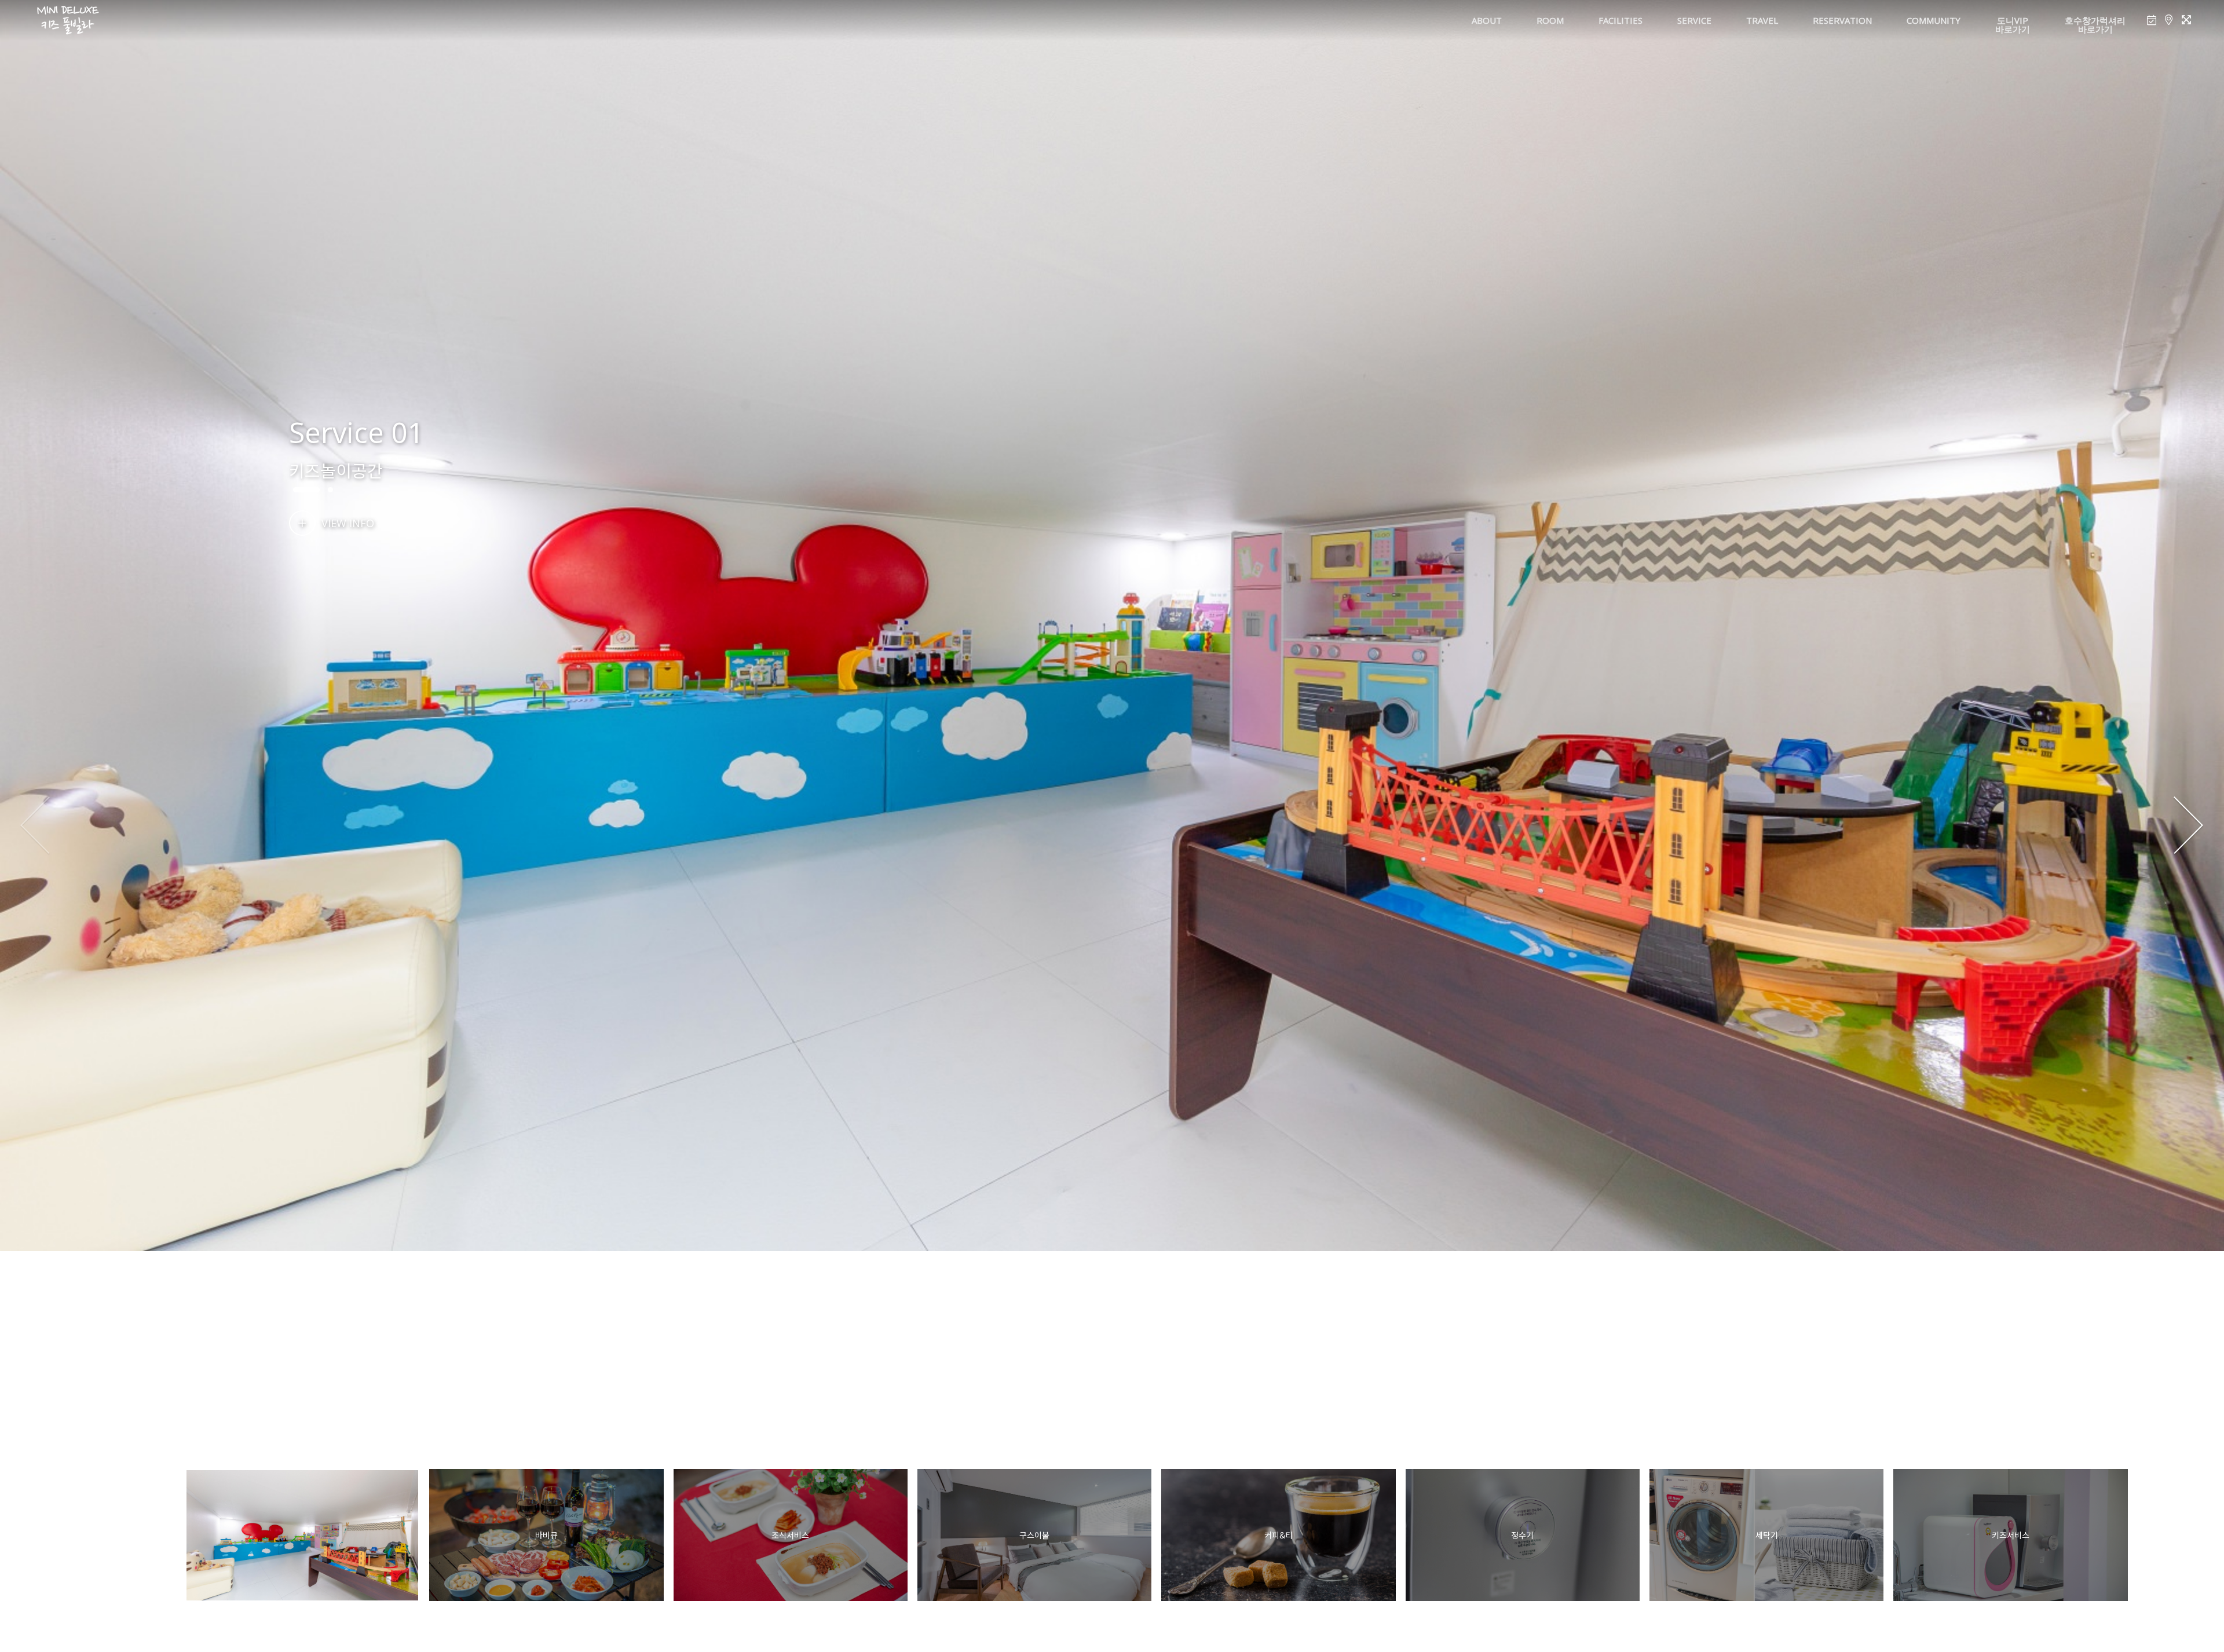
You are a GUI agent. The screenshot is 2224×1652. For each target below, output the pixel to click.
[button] (2188, 826)
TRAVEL (1762, 20)
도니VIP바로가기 (2013, 25)
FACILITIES (1621, 20)
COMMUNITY (1934, 20)
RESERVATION (1842, 20)
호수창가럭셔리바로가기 (2095, 25)
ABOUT (1487, 20)
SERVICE (1694, 20)
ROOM (1550, 20)
